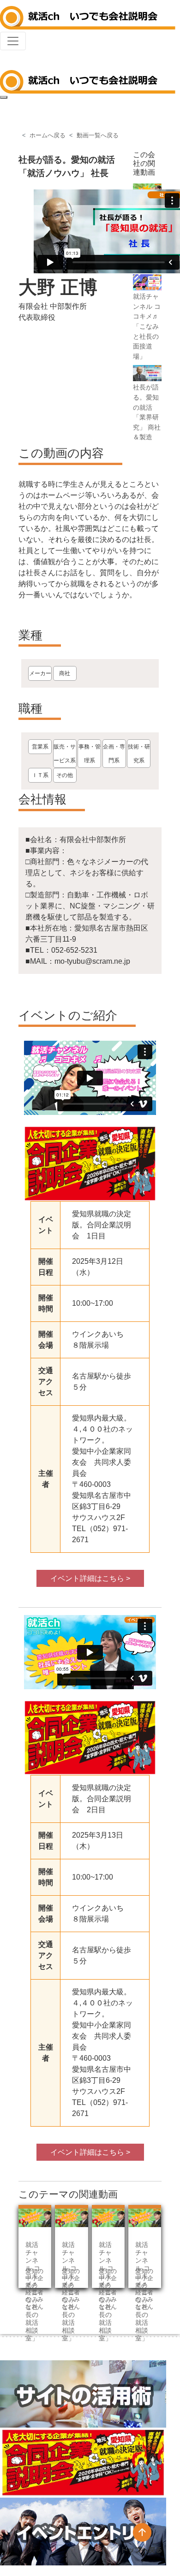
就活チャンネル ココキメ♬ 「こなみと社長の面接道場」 (147, 326)
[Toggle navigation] (13, 41)
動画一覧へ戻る (98, 135)
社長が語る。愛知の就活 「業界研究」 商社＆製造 (147, 412)
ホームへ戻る (48, 135)
